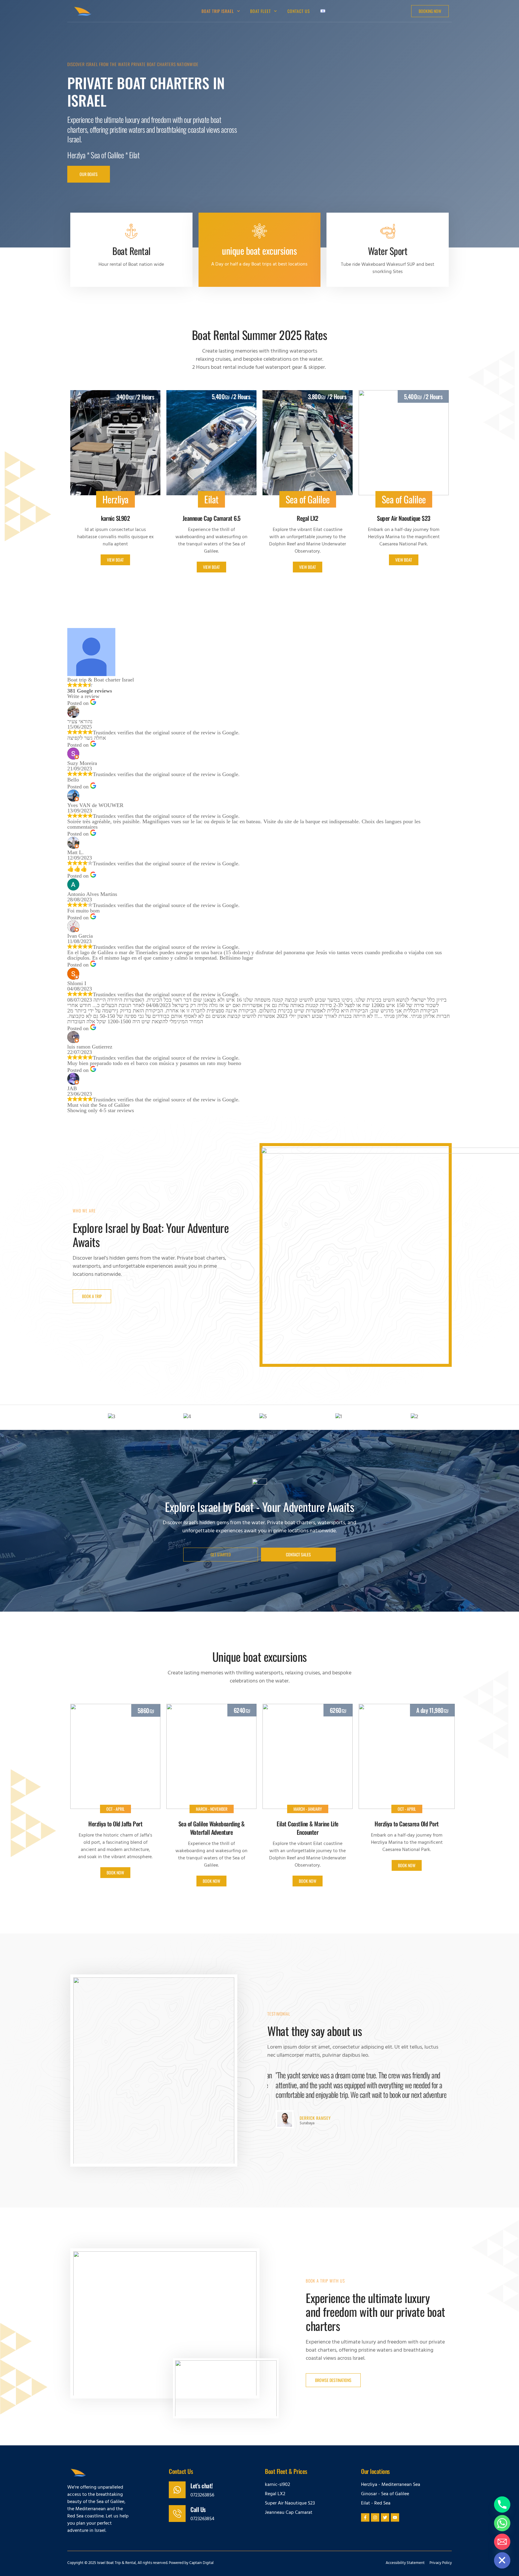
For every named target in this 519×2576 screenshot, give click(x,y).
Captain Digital (201, 2563)
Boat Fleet (261, 11)
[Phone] (502, 2505)
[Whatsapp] (502, 2523)
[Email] (502, 2542)
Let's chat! (202, 2486)
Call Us (198, 2509)
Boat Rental (131, 251)
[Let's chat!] (177, 2490)
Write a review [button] (83, 696)
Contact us (299, 11)
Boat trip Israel (218, 11)
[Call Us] (177, 2514)
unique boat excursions (259, 250)
